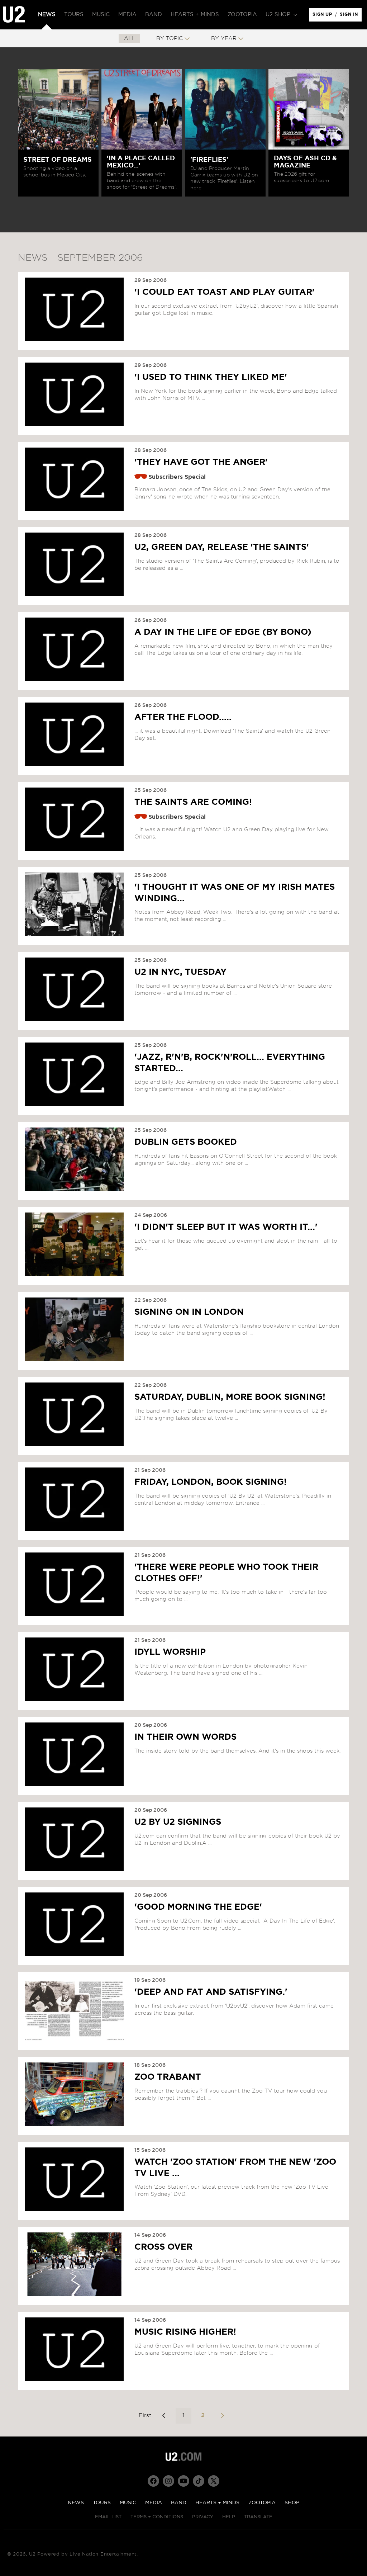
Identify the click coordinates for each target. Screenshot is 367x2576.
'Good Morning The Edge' (198, 1907)
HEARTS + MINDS (217, 2503)
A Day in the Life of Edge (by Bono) (223, 632)
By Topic (170, 39)
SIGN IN (351, 16)
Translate (258, 2517)
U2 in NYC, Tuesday (180, 972)
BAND (179, 2503)
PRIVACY (203, 2517)
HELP (229, 2517)
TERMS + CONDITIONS (157, 2517)
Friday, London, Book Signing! (211, 1482)
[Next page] (222, 2416)
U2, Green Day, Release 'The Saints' (222, 547)
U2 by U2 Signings (178, 1822)
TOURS (102, 2503)
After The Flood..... (183, 717)
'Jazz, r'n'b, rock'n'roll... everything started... (230, 1063)
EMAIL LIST (108, 2517)
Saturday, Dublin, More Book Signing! (230, 1397)
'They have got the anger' (201, 462)
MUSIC (128, 2503)
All (129, 39)
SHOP (292, 2503)
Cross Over (163, 2247)
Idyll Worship (170, 1652)
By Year (224, 39)
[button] (281, 15)
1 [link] (183, 2415)
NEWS (76, 2503)
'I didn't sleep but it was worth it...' (226, 1227)
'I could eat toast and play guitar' (225, 292)
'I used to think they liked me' (211, 377)
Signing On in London (189, 1312)
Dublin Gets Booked (186, 1142)
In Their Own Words (185, 1737)
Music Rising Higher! (185, 2332)
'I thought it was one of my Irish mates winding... (235, 893)
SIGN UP (323, 16)
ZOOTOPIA (262, 2503)
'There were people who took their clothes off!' (226, 1573)
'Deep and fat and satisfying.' (211, 1992)
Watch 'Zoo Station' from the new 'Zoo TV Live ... (235, 2168)
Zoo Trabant (168, 2077)
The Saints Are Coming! (193, 802)
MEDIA (154, 2503)
